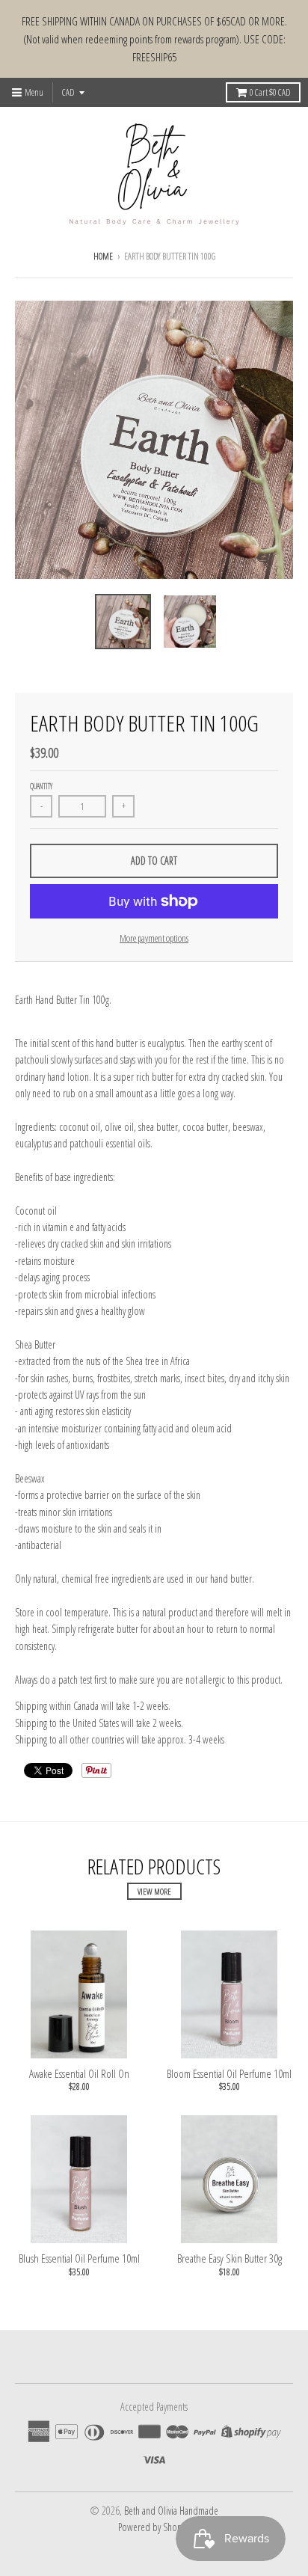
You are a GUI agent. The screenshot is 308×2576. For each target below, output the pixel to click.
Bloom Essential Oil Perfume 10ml (229, 2073)
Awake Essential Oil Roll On (79, 2073)
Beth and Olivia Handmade (171, 2511)
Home (103, 256)
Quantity (41, 786)
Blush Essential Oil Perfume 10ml (79, 2258)
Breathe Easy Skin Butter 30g (230, 2258)
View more (154, 1891)
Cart (270, 92)
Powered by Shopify (154, 2527)
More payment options (154, 938)
